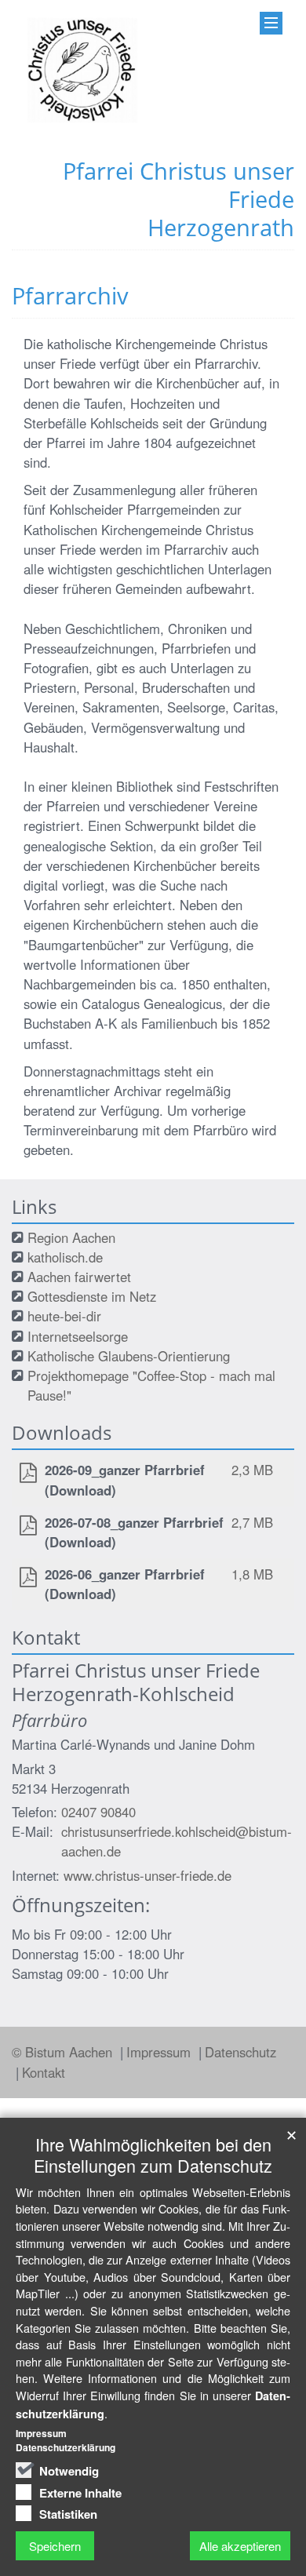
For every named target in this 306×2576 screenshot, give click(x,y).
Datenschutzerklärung (66, 2447)
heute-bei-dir (64, 1316)
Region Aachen (71, 1237)
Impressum (160, 2052)
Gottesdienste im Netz (92, 1296)
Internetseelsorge (78, 1336)
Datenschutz (240, 2052)
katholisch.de (65, 1257)
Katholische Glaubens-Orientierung (129, 1356)
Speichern (55, 2546)
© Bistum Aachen (64, 2052)
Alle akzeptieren (240, 2546)
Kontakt (44, 2072)
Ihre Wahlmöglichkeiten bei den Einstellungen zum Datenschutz (153, 2155)
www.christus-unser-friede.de (148, 1875)
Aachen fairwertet (79, 1277)
